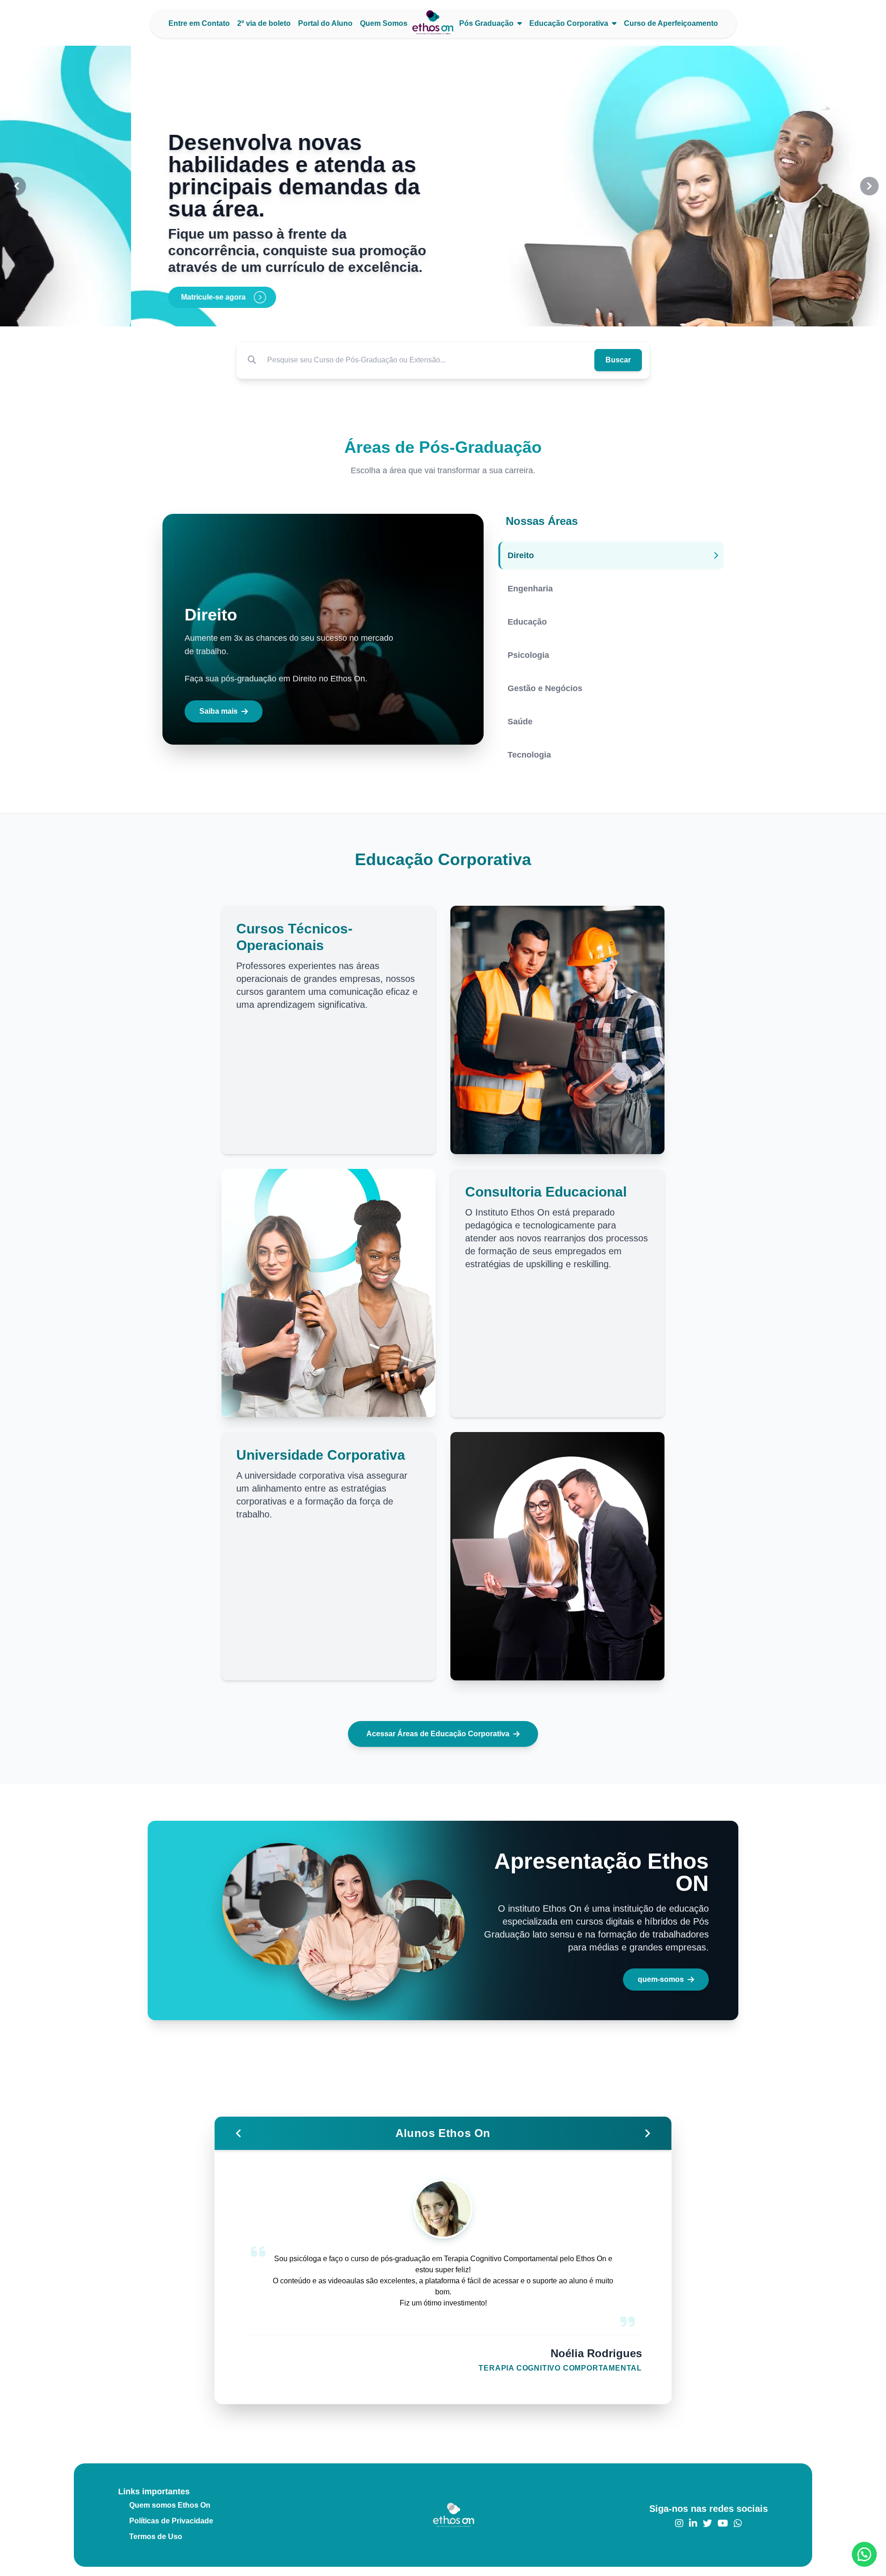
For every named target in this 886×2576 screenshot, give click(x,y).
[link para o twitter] (707, 2523)
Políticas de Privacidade (171, 2521)
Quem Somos (384, 23)
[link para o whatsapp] (738, 2523)
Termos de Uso (156, 2537)
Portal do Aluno (325, 23)
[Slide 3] (454, 314)
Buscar (618, 360)
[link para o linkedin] (693, 2523)
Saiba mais (219, 711)
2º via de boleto (264, 23)
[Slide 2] (443, 314)
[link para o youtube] (723, 2523)
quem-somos (661, 1979)
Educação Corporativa (569, 23)
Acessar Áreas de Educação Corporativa (438, 1734)
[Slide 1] (432, 314)
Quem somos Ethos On (170, 2505)
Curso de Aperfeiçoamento (671, 23)
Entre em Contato (199, 23)
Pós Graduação (486, 23)
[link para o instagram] (679, 2523)
